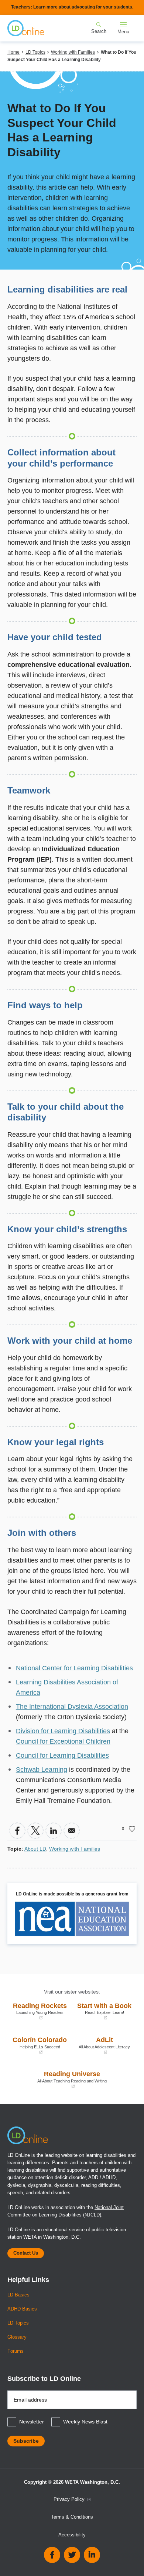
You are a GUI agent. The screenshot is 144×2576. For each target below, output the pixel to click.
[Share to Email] (72, 1831)
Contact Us (26, 2253)
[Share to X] (35, 1831)
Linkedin (92, 2555)
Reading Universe (59, 2079)
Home (13, 52)
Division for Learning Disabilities (63, 1731)
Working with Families (73, 52)
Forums (16, 2351)
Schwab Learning (42, 1770)
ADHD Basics (22, 2309)
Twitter (72, 2555)
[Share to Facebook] (17, 1831)
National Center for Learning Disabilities (74, 1668)
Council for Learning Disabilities (62, 1755)
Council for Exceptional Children (63, 1741)
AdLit (103, 2045)
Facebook (52, 2555)
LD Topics (35, 52)
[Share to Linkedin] (54, 1831)
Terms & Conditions (72, 2517)
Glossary (17, 2337)
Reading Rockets (39, 2011)
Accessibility (72, 2535)
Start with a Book (104, 2011)
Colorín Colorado (39, 2045)
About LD (35, 1849)
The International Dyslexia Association (72, 1707)
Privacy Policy (70, 2499)
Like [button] (132, 1829)
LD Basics (18, 2295)
